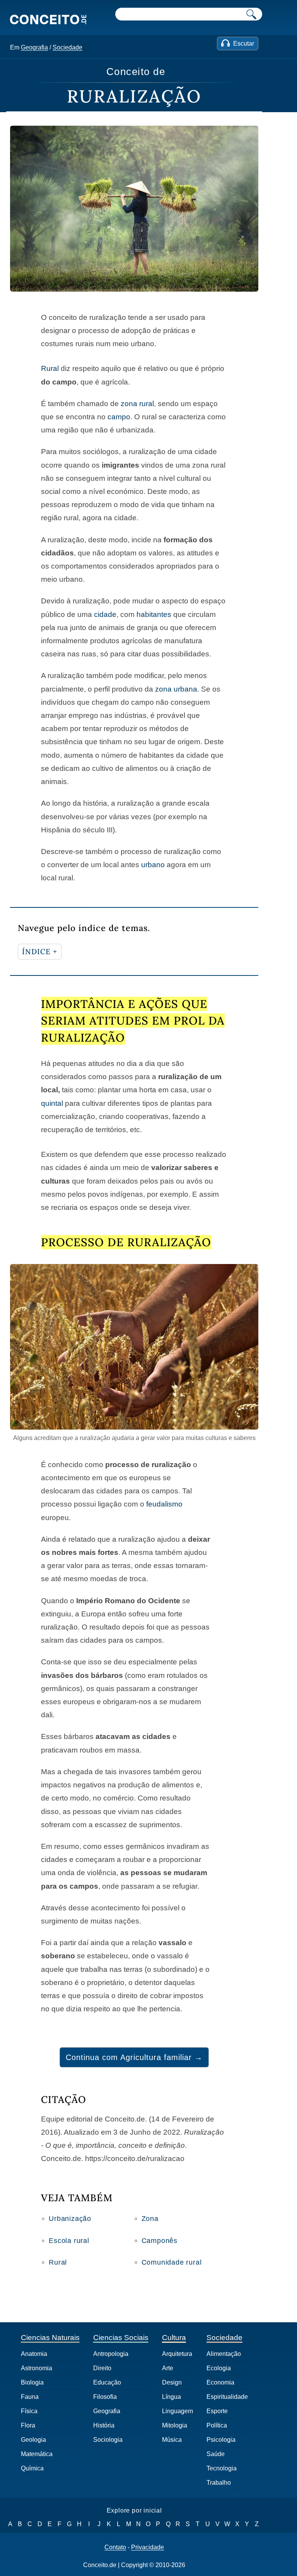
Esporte (217, 2411)
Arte (168, 2368)
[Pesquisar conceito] (251, 14)
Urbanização (70, 2219)
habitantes (154, 614)
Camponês (160, 2241)
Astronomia (37, 2368)
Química (32, 2468)
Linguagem (178, 2411)
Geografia (34, 47)
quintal (52, 1103)
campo (119, 417)
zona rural (137, 404)
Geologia (33, 2440)
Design (172, 2382)
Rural (50, 368)
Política (217, 2425)
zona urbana (176, 689)
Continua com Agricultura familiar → (134, 2057)
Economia (220, 2382)
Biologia (32, 2382)
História (104, 2425)
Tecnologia (222, 2468)
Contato (115, 2547)
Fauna (30, 2397)
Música (172, 2440)
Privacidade (148, 2547)
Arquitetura (177, 2354)
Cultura (174, 2338)
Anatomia (34, 2354)
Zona (150, 2219)
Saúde (216, 2454)
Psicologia (221, 2440)
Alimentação (224, 2354)
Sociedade (67, 47)
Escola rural (69, 2241)
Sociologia (108, 2440)
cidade (105, 614)
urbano (153, 865)
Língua (172, 2397)
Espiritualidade (227, 2397)
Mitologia (175, 2425)
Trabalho (219, 2483)
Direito (102, 2368)
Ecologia (219, 2368)
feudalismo (164, 1504)
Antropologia (111, 2354)
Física (29, 2411)
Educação (107, 2382)
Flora (28, 2425)
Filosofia (105, 2397)
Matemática (37, 2454)
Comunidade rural (172, 2262)
